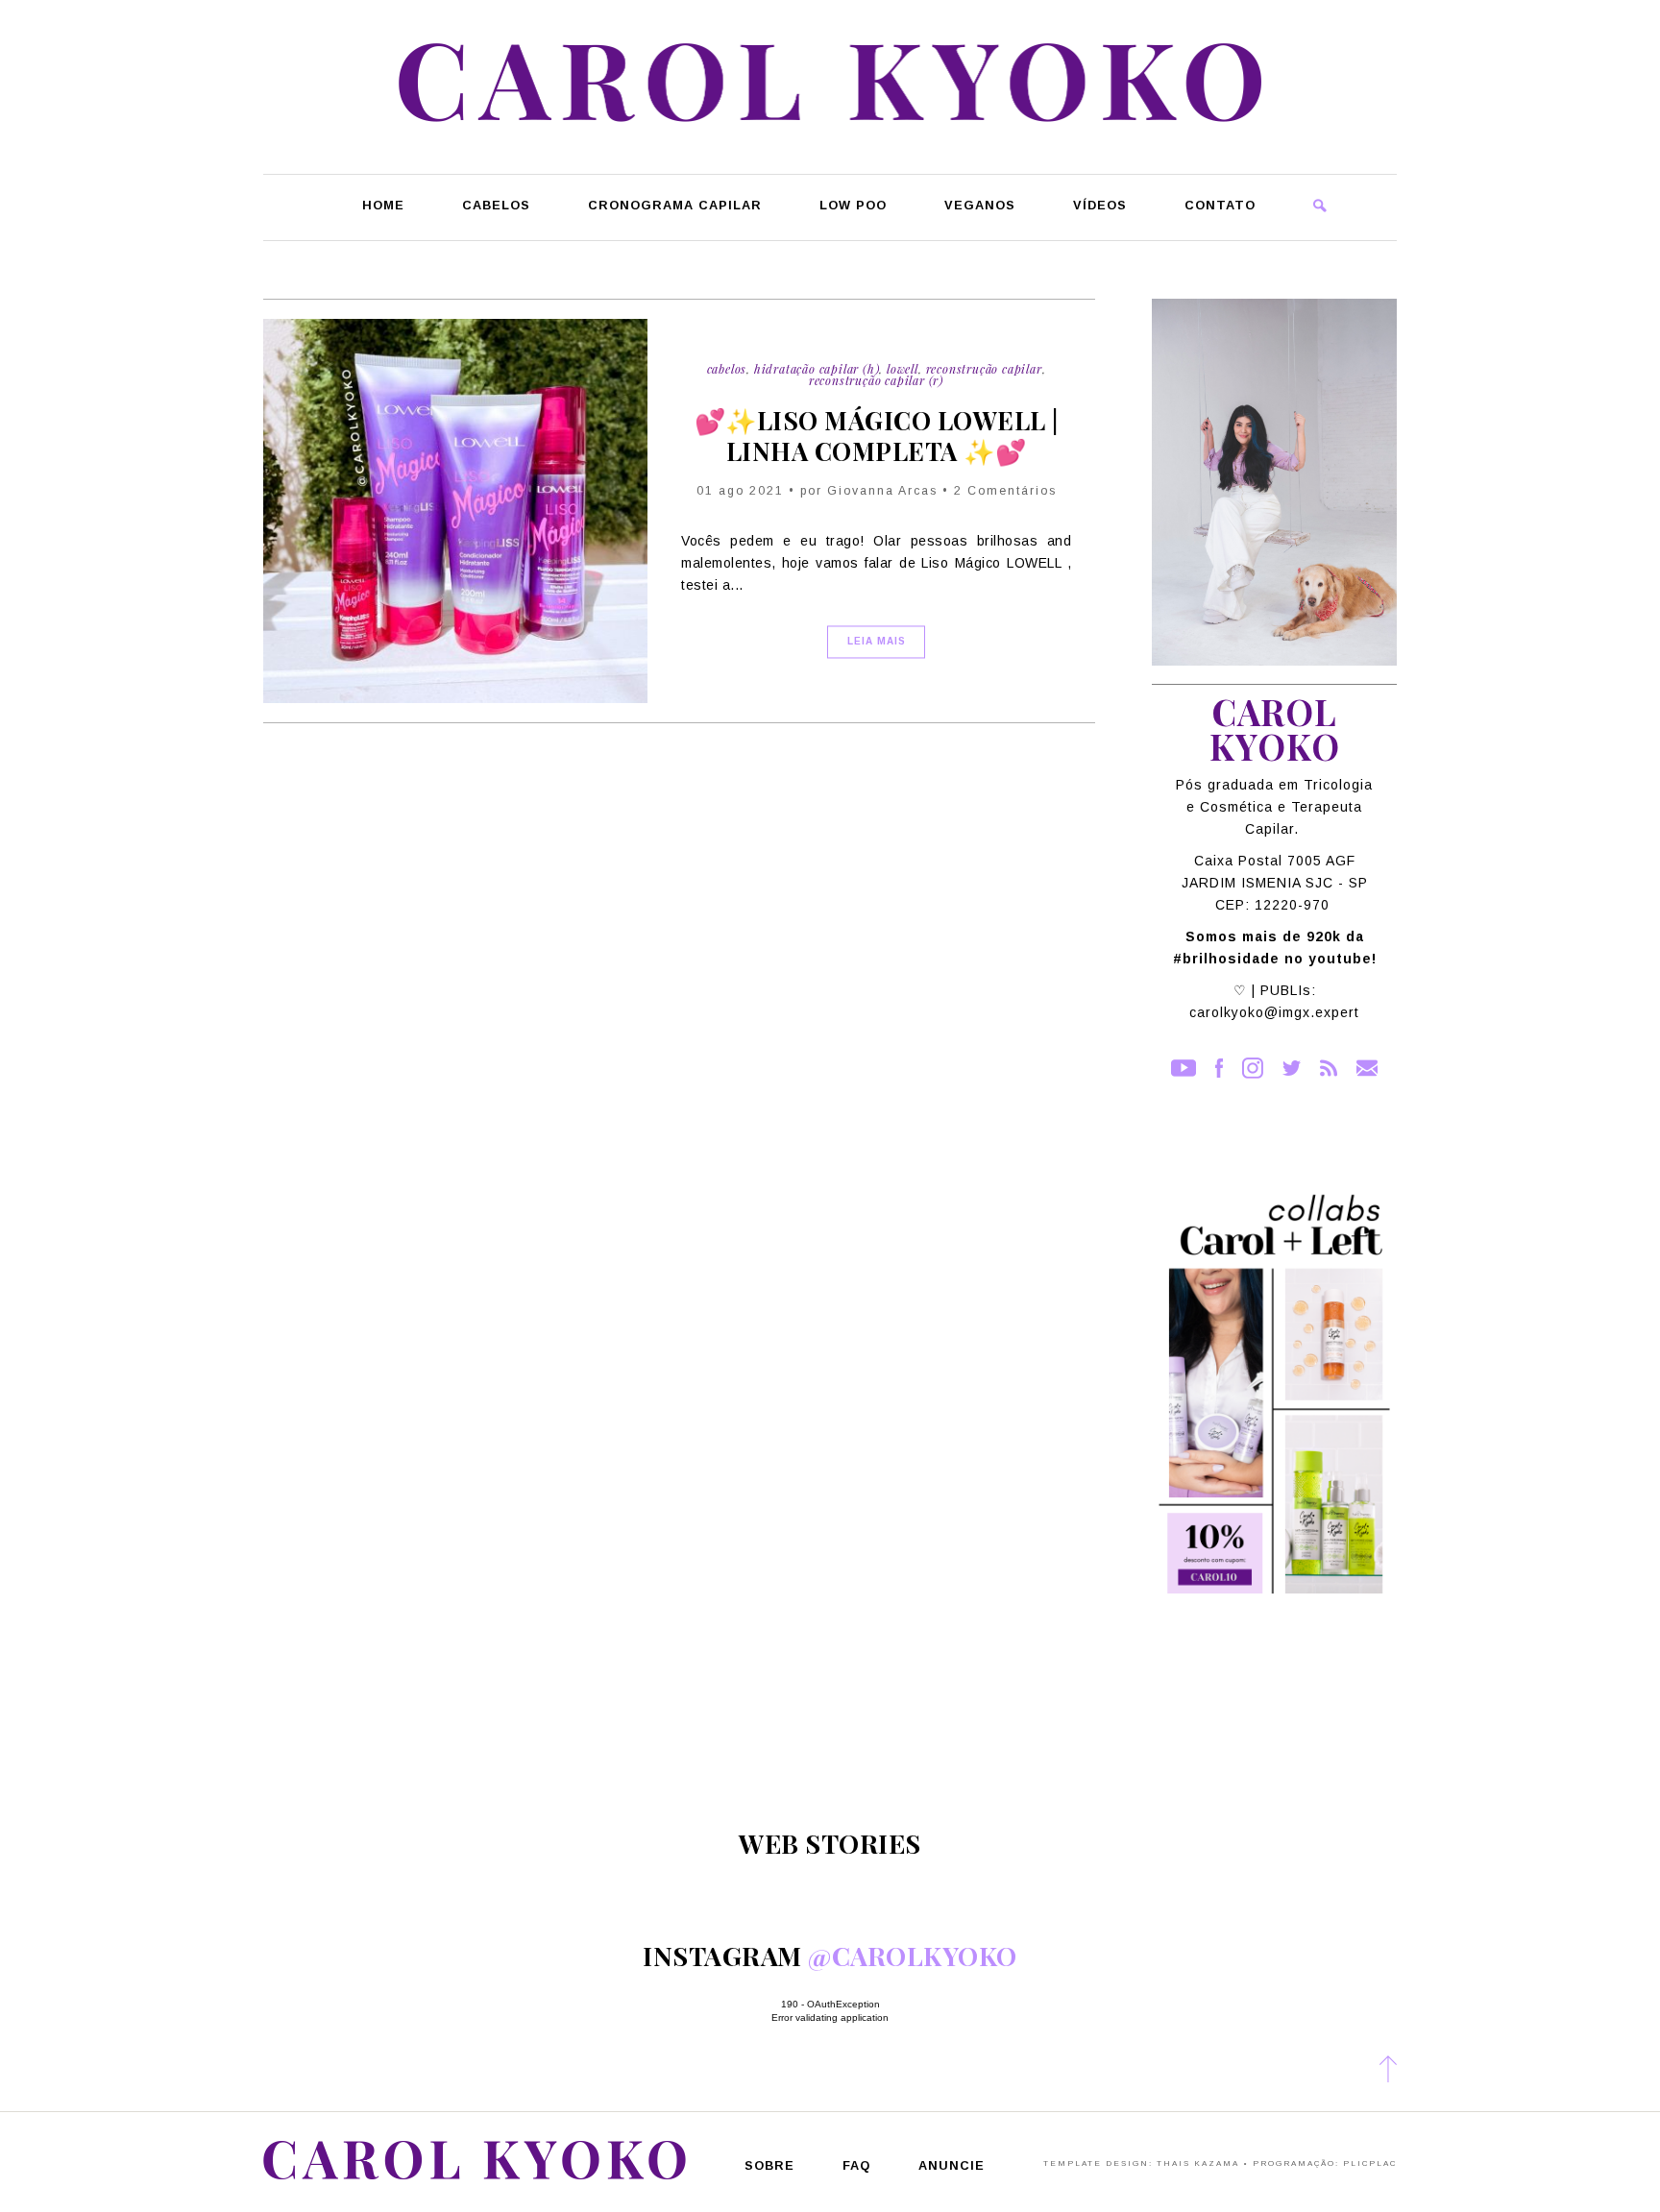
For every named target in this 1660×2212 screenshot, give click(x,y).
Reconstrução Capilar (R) (876, 381)
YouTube (1184, 1068)
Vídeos (1100, 206)
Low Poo (853, 206)
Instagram (1253, 1068)
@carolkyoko (913, 1956)
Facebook (1219, 1068)
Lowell (903, 369)
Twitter (1292, 1068)
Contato (1220, 206)
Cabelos (496, 206)
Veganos (980, 206)
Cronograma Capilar (675, 206)
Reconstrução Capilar (984, 369)
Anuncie (952, 2166)
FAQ (856, 2166)
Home (383, 206)
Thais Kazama (1198, 2163)
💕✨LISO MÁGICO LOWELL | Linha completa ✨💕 (877, 436)
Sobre (769, 2166)
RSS (1329, 1068)
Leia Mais (877, 641)
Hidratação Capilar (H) (817, 369)
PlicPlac (1370, 2163)
